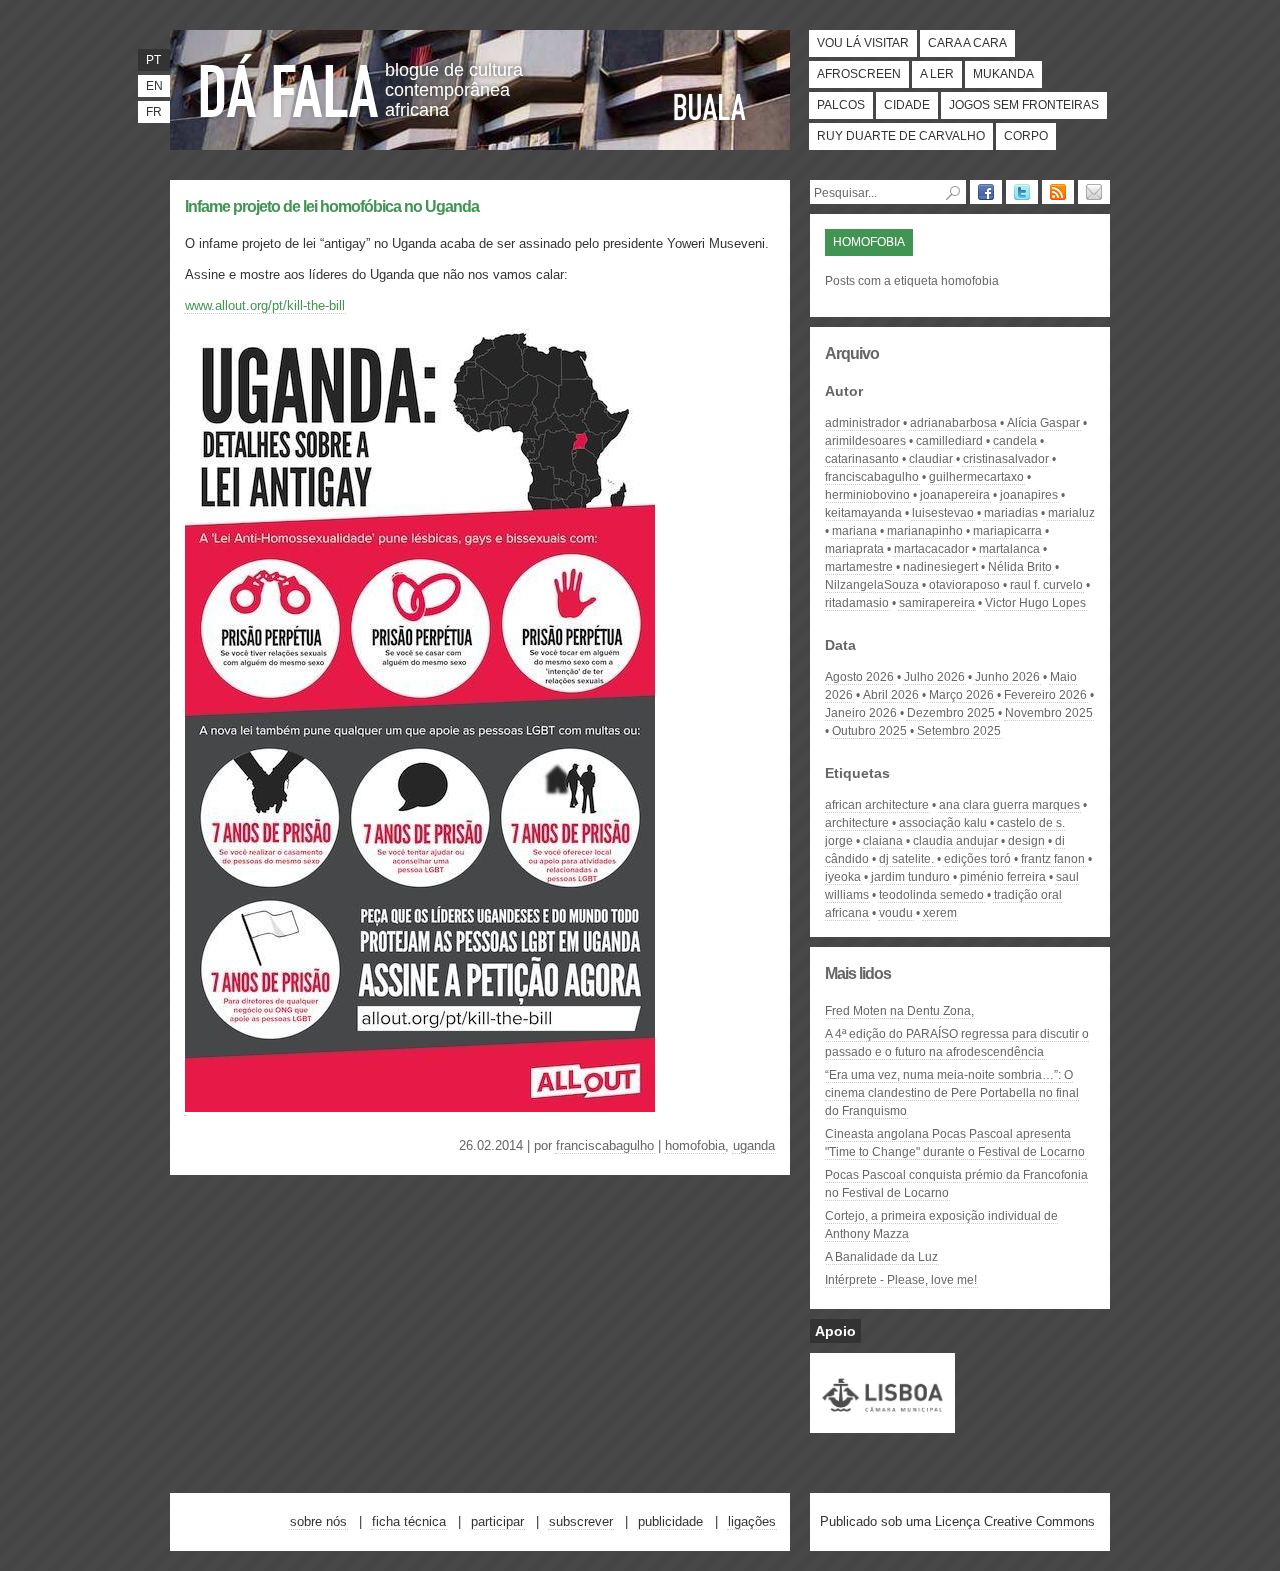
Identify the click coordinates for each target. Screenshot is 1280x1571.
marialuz (1071, 513)
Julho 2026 (934, 677)
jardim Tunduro (910, 877)
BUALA (710, 107)
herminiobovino (867, 495)
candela (1015, 441)
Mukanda (1003, 74)
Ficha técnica (409, 1521)
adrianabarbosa (953, 423)
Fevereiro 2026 (1045, 695)
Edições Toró (977, 859)
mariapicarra (1007, 531)
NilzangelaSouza (872, 585)
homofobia (695, 1145)
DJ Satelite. (906, 859)
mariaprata (854, 549)
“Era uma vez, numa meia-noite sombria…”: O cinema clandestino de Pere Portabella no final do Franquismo (952, 1093)
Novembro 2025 (1049, 713)
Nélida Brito (1020, 567)
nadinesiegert (940, 567)
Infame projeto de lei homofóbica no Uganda (332, 206)
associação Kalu (943, 823)
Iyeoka (843, 877)
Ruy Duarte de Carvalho (901, 136)
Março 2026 (961, 695)
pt (153, 60)
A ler (937, 74)
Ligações (752, 1521)
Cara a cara (967, 43)
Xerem (940, 913)
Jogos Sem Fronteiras (1024, 105)
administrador (862, 423)
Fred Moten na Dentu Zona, (899, 1011)
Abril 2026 (891, 695)
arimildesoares (865, 441)
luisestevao (943, 513)
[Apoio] (882, 1424)
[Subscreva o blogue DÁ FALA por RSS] (1058, 192)
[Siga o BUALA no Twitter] (1022, 192)
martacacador (931, 549)
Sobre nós (318, 1521)
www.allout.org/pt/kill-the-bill (265, 305)
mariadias (1011, 513)
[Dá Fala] (290, 85)
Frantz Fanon (1053, 859)
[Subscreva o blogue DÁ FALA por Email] (1094, 192)
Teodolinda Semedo (931, 895)
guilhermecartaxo (976, 477)
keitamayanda (863, 513)
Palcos (841, 105)
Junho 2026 (1007, 677)
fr (154, 112)
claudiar (931, 459)
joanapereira (955, 495)
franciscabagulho (605, 1145)
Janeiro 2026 (861, 713)
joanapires (1029, 495)
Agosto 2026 (859, 677)
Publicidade (670, 1521)
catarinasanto (862, 459)
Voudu (896, 913)
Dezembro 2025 (951, 713)
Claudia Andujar (955, 841)
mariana (854, 531)
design (1026, 841)
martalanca (1009, 549)
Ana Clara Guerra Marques (1009, 805)
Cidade (907, 105)
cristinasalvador (1006, 459)
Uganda (754, 1145)
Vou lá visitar (863, 43)
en (154, 86)
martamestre (859, 567)
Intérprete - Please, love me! (901, 1280)
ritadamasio (857, 603)
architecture (857, 823)
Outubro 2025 (869, 731)
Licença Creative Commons (1015, 1521)
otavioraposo (964, 585)
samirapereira (937, 603)
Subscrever (581, 1521)
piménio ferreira (1003, 877)
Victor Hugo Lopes (1035, 603)
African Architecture (877, 805)
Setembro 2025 (959, 731)
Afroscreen (859, 74)
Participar (497, 1521)
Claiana (883, 841)
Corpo (1026, 136)
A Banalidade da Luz (881, 1257)
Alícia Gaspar (1043, 423)
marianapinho (925, 531)
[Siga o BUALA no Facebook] (986, 192)
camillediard (949, 441)
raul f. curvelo (1046, 585)
